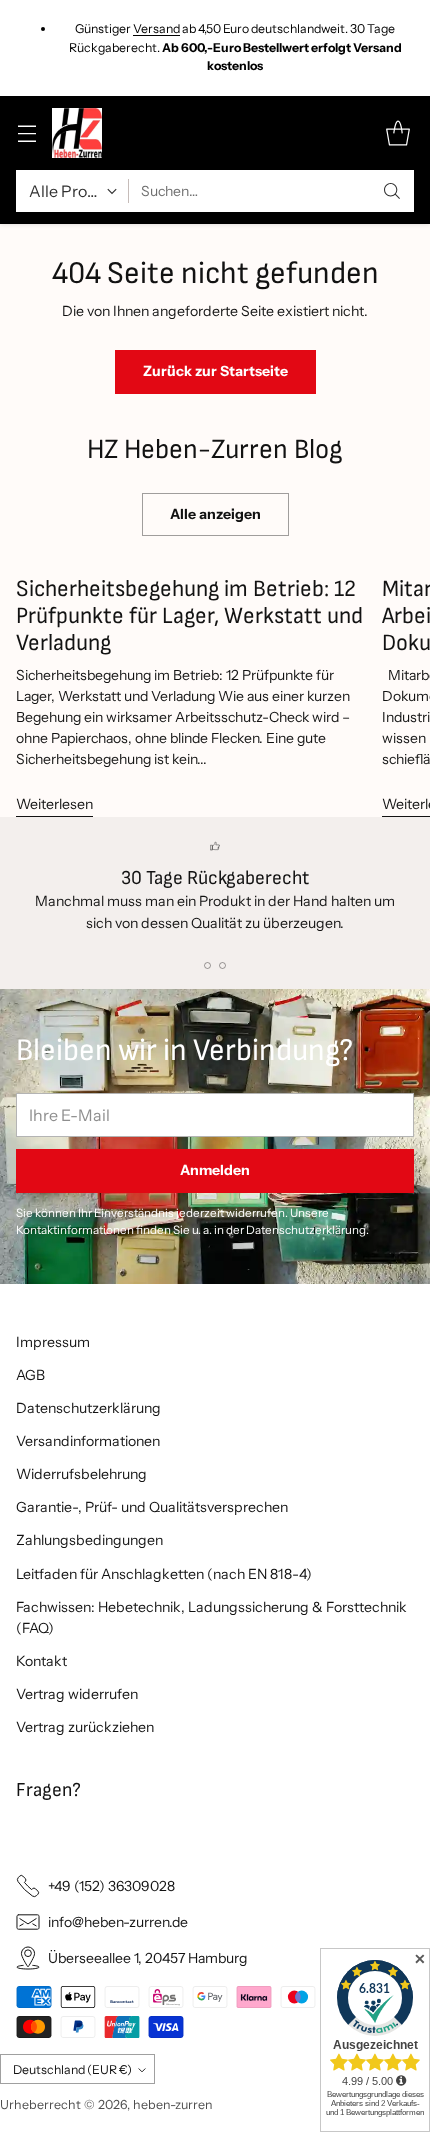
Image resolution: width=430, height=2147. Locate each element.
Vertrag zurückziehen (85, 1727)
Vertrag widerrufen (77, 1694)
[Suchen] (392, 191)
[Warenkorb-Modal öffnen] (397, 133)
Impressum (53, 1342)
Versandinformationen (88, 1441)
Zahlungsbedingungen (89, 1540)
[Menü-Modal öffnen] (26, 133)
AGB (30, 1375)
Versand (156, 28)
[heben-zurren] (77, 133)
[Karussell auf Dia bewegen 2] (222, 965)
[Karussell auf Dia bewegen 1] (207, 965)
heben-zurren (173, 2104)
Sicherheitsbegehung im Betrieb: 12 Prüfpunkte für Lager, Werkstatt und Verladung (189, 616)
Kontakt (41, 1661)
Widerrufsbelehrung (81, 1474)
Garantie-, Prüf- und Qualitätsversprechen (152, 1507)
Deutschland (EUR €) (72, 2069)
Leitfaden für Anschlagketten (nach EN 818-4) (164, 1574)
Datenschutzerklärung (88, 1408)
